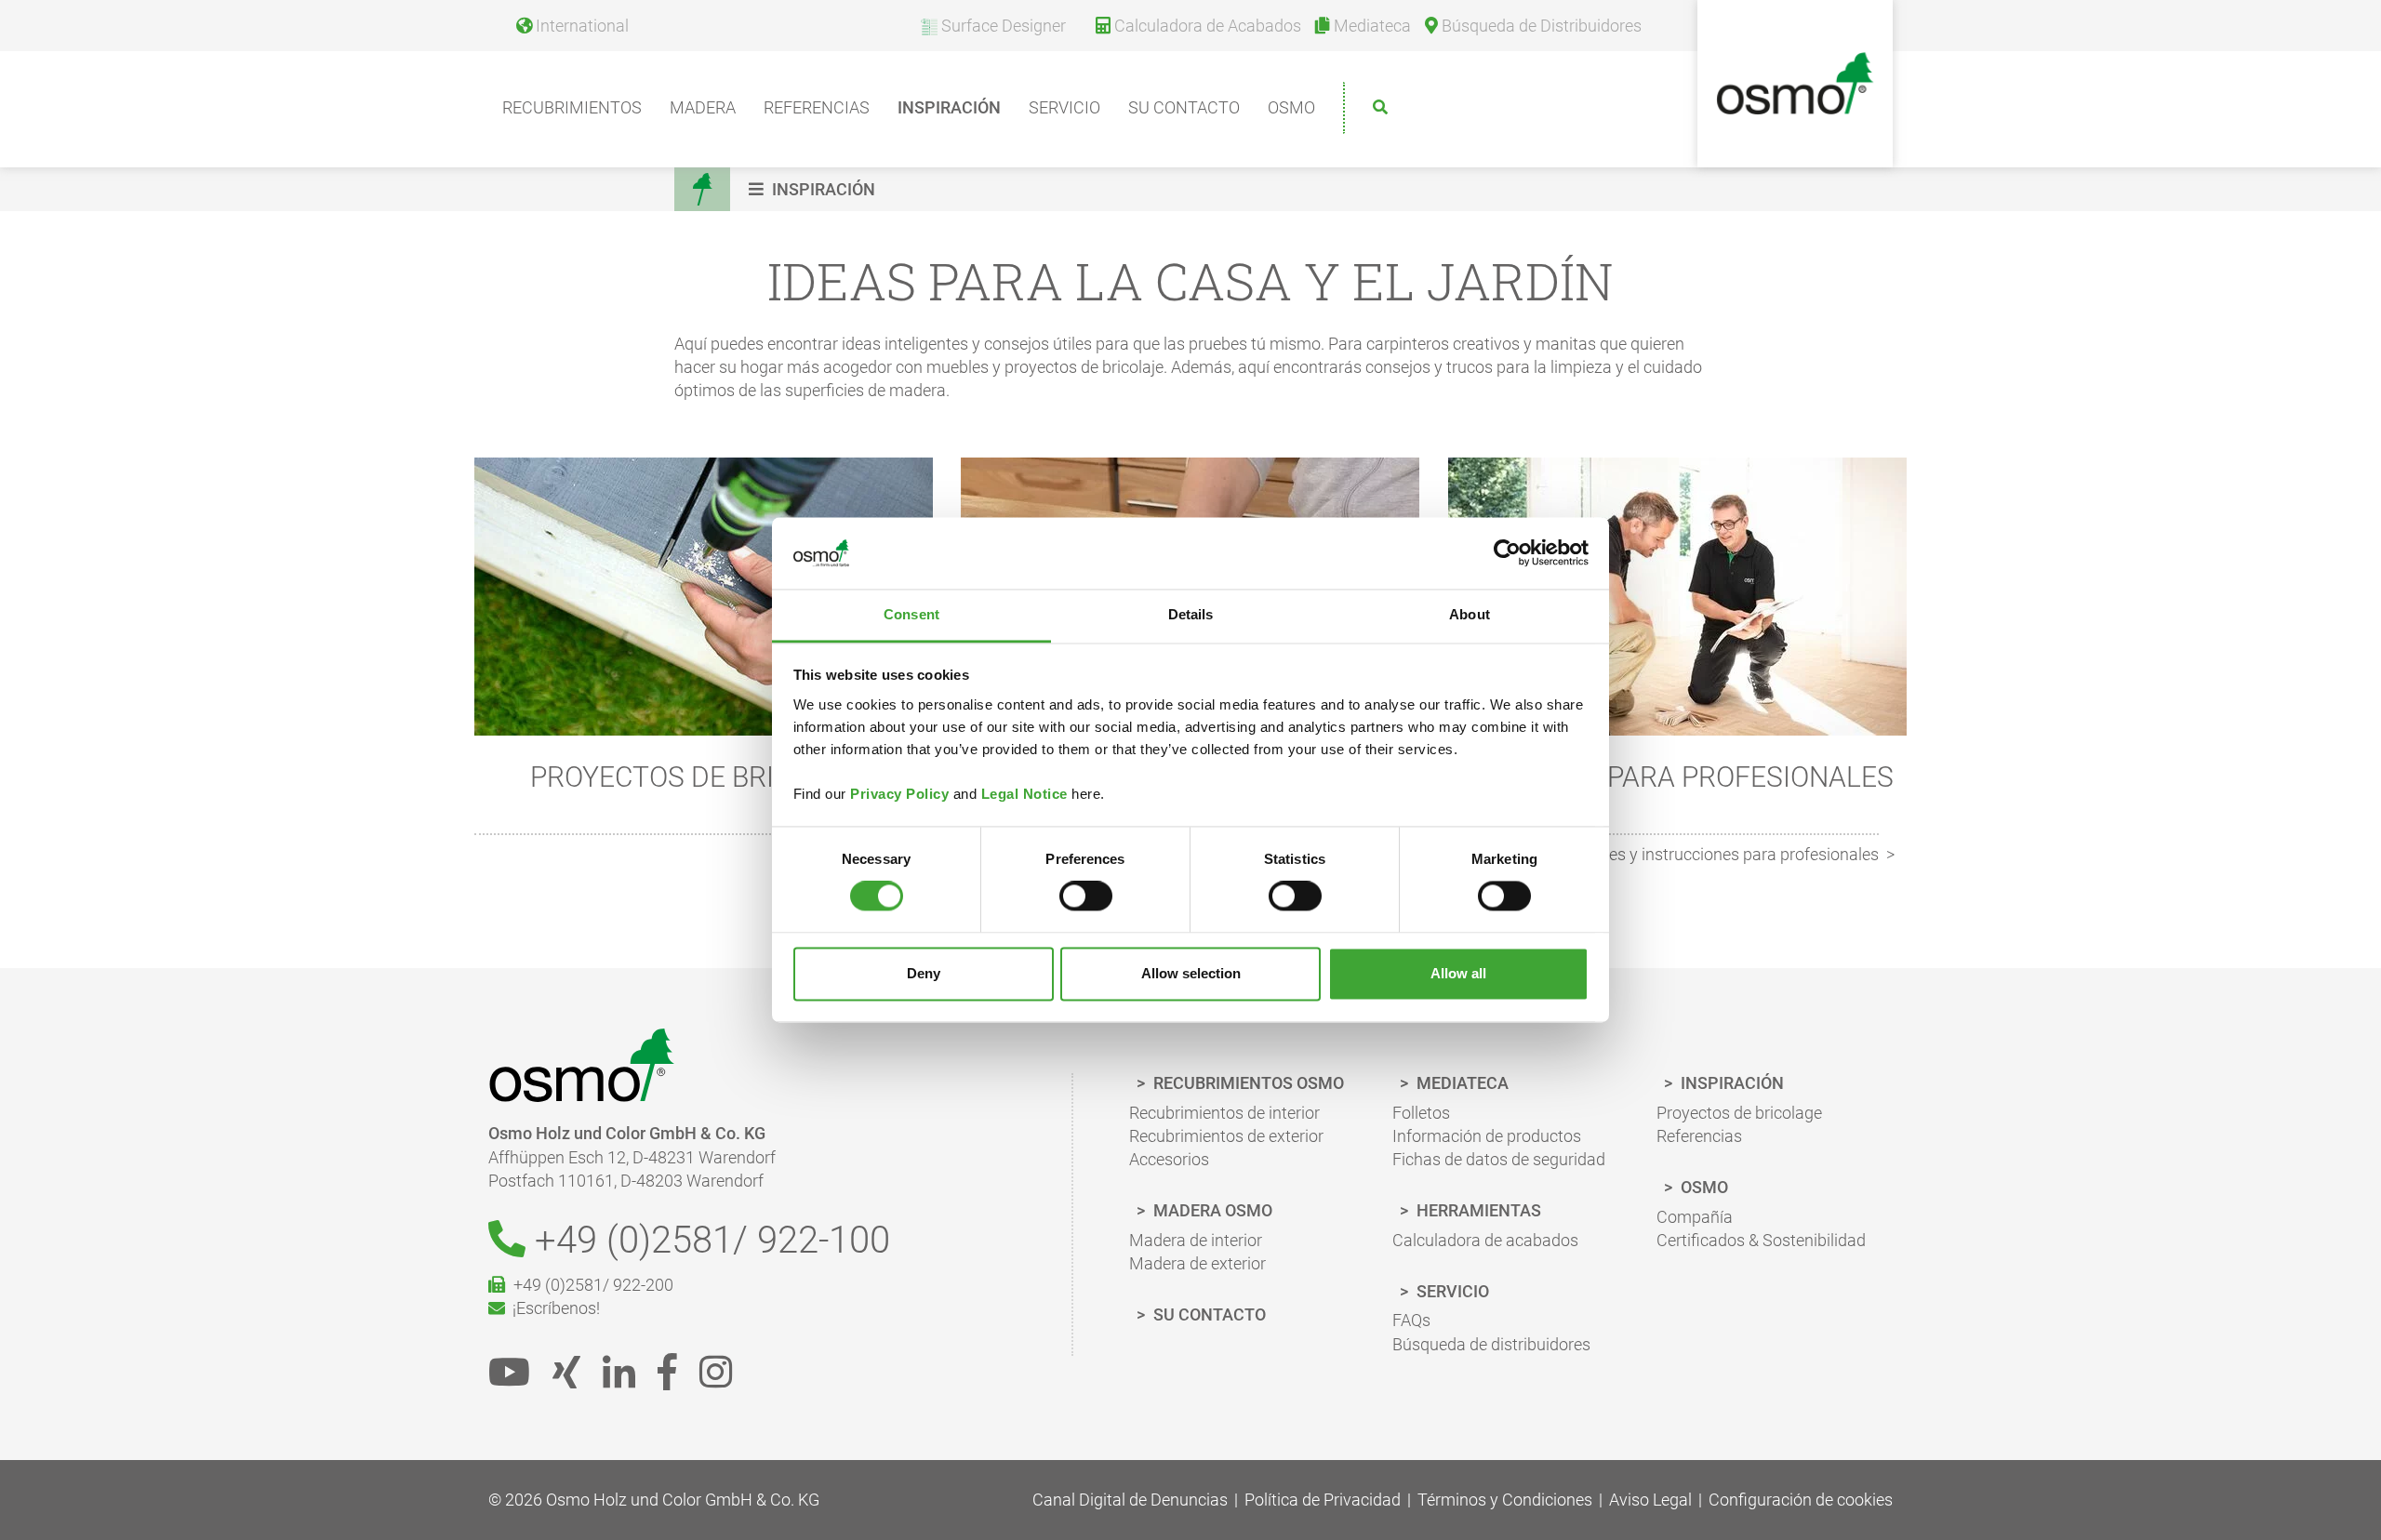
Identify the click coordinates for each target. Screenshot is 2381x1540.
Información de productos (1487, 1136)
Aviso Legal (1650, 1500)
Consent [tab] (911, 614)
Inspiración (949, 107)
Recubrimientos (572, 107)
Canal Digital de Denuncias (1130, 1500)
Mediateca (1461, 1083)
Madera (703, 107)
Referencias (817, 107)
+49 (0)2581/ (708, 1240)
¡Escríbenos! (552, 1308)
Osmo (1291, 107)
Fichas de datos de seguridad (1499, 1159)
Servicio (1064, 107)
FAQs (1411, 1320)
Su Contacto (1184, 107)
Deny (924, 973)
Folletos (1421, 1113)
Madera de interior (1196, 1240)
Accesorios (1169, 1159)
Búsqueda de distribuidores (1491, 1344)
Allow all (1458, 973)
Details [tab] (1191, 614)
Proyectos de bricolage (1739, 1113)
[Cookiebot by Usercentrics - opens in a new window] (1507, 553)
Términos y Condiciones (1505, 1500)
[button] (814, 189)
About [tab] (1470, 614)
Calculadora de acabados (1485, 1240)
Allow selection (1191, 973)
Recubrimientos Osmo (1247, 1083)
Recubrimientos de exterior (1226, 1136)
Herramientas (1477, 1210)
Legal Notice (1024, 794)
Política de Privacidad (1323, 1500)
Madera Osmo (1211, 1210)
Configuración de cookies (1801, 1500)
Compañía (1695, 1217)
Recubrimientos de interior (1224, 1113)
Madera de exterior (1197, 1263)
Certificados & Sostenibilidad (1761, 1240)
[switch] (1086, 896)
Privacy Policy (899, 794)
